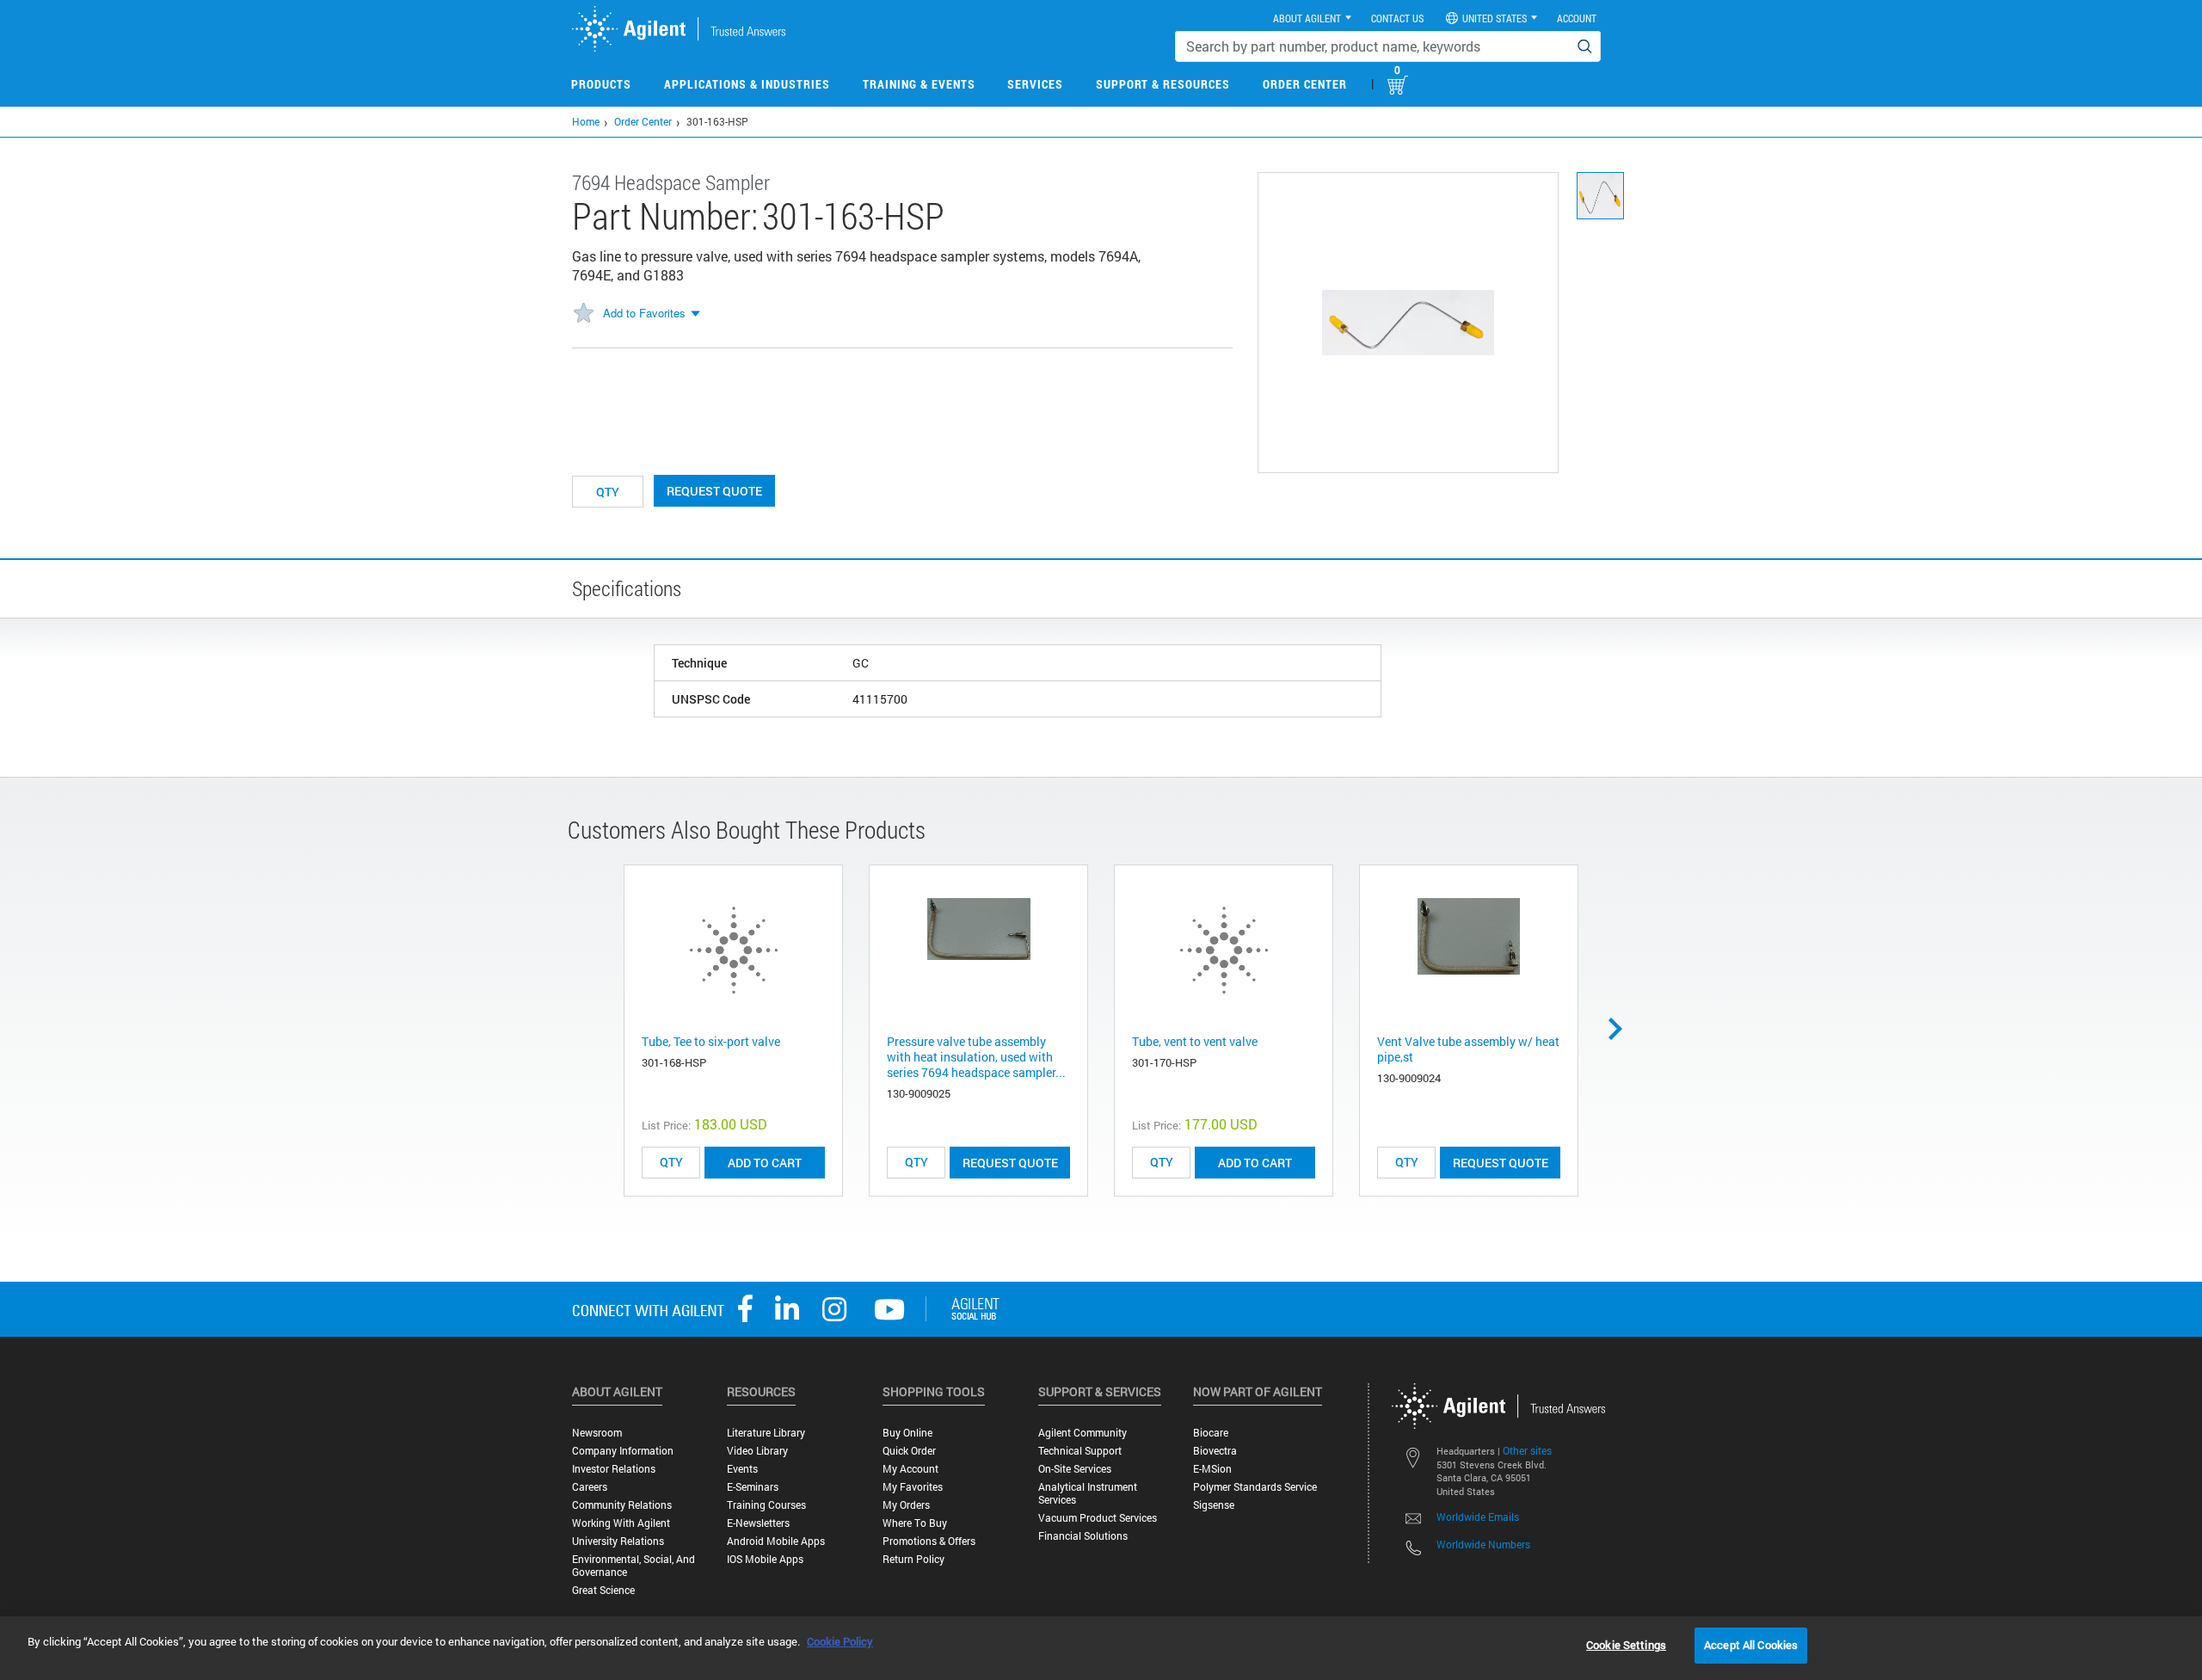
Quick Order (909, 1451)
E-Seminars (753, 1487)
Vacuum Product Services (1098, 1518)
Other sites (1527, 1450)
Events (742, 1469)
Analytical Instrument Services (1088, 1493)
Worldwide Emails (1478, 1517)
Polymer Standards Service (1255, 1487)
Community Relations (622, 1505)
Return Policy (913, 1559)
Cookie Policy (840, 1641)
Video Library (757, 1451)
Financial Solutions (1083, 1536)
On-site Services (1075, 1469)
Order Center (1305, 84)
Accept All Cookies (1751, 1645)
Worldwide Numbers (1483, 1544)
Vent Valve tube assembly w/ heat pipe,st (1468, 1049)
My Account (910, 1469)
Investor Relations (614, 1469)
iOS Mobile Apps (765, 1559)
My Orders (906, 1505)
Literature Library (766, 1433)
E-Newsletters (758, 1523)
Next (1621, 1029)
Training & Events (919, 84)
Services (1035, 84)
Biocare (1211, 1433)
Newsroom (597, 1433)
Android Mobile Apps (776, 1541)
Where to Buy (915, 1523)
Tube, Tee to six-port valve (711, 1041)
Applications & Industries (747, 84)
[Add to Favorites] (583, 314)
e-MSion (1212, 1469)
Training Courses (766, 1505)
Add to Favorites (644, 313)
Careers (590, 1487)
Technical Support (1080, 1451)
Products (601, 84)
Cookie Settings (1626, 1645)
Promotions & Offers (929, 1541)
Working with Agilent (621, 1523)
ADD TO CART (765, 1163)
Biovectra (1215, 1451)
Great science (603, 1590)
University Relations (618, 1541)
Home (586, 121)
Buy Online (907, 1433)
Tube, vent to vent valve (1195, 1041)
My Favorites (913, 1487)
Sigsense (1214, 1505)
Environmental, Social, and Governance (634, 1566)
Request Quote (714, 491)
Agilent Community (1083, 1433)
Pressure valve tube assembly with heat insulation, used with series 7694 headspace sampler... (976, 1057)
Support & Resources (1163, 84)
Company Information (623, 1451)
